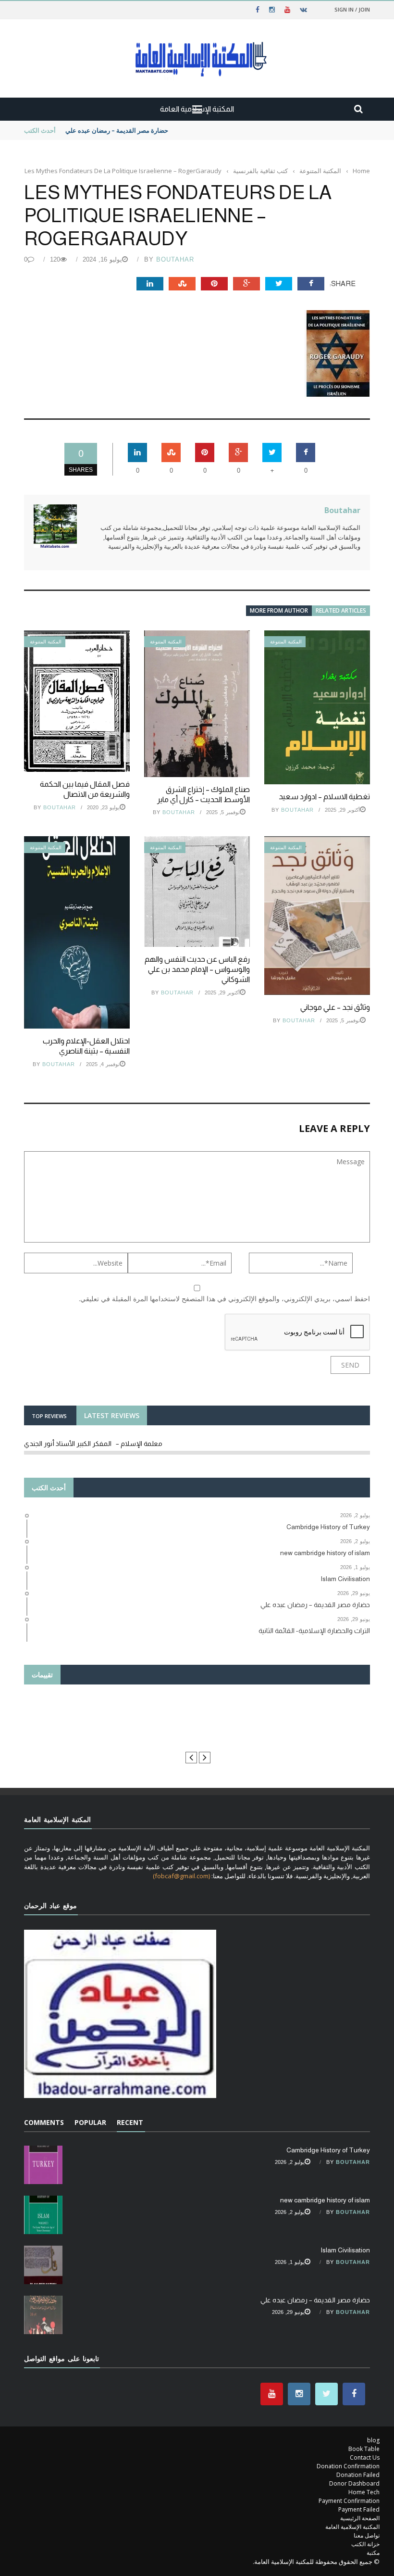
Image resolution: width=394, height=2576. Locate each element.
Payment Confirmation (349, 2501)
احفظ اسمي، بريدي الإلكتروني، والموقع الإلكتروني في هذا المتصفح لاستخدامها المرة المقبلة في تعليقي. (224, 1299)
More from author (279, 610)
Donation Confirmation (348, 2466)
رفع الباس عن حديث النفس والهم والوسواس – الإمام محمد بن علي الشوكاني (197, 969)
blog (373, 2440)
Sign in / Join (352, 9)
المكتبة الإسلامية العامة (352, 2527)
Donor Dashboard (354, 2483)
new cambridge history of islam (325, 2200)
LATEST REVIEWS (112, 1415)
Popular (90, 2122)
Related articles (341, 610)
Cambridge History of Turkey (328, 2150)
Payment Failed (359, 2509)
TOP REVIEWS (49, 1416)
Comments (44, 2122)
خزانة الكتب (365, 2544)
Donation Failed (358, 2475)
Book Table (364, 2449)
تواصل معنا (367, 2535)
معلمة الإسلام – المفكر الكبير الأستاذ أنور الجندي (93, 1444)
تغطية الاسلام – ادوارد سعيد (324, 797)
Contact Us (365, 2457)
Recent (130, 2122)
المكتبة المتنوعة (46, 642)
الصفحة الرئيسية (360, 2518)
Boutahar (175, 259)
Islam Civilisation (345, 2250)
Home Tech (364, 2492)
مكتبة (373, 2553)
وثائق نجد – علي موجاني (335, 1007)
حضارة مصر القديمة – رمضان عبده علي (117, 130)
